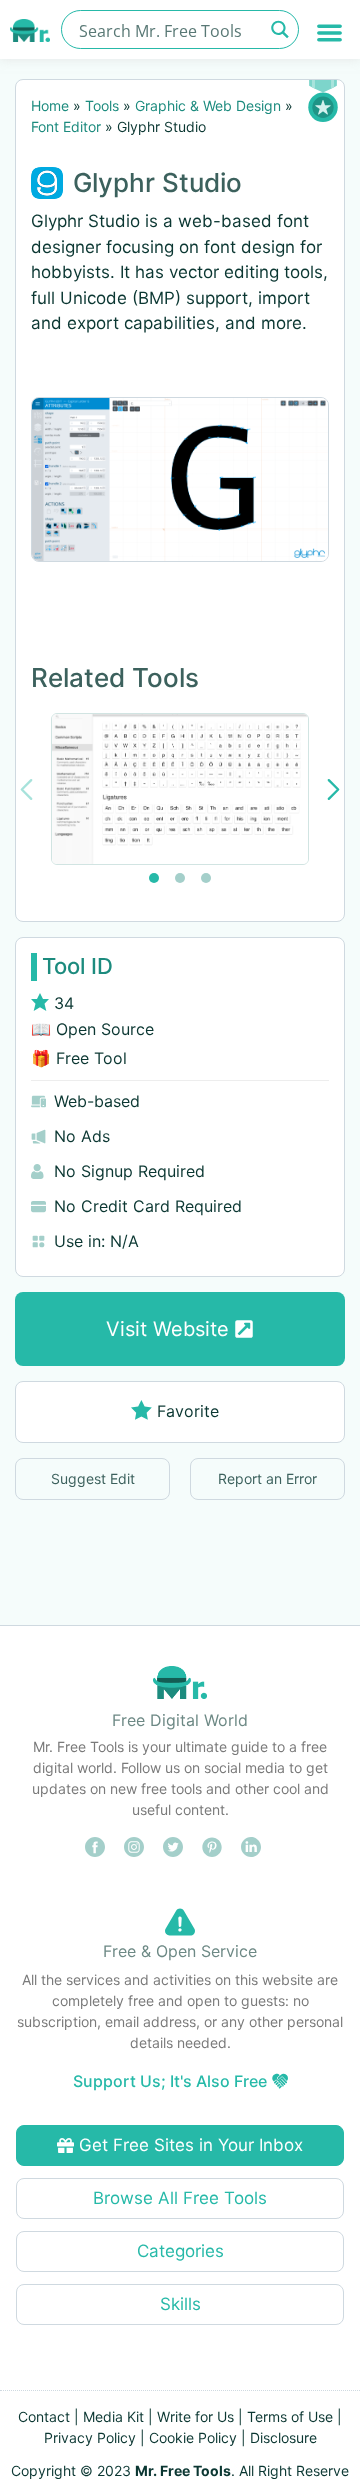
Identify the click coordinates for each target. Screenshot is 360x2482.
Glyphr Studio (157, 182)
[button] (330, 32)
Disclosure (283, 2437)
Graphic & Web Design (208, 105)
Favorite (188, 1411)
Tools (102, 105)
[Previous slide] (26, 789)
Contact (44, 2416)
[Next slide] (333, 789)
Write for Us (195, 2416)
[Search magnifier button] (279, 29)
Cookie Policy (193, 2437)
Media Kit (113, 2416)
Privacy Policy (90, 2437)
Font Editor (66, 126)
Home (50, 105)
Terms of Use (290, 2416)
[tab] (154, 878)
